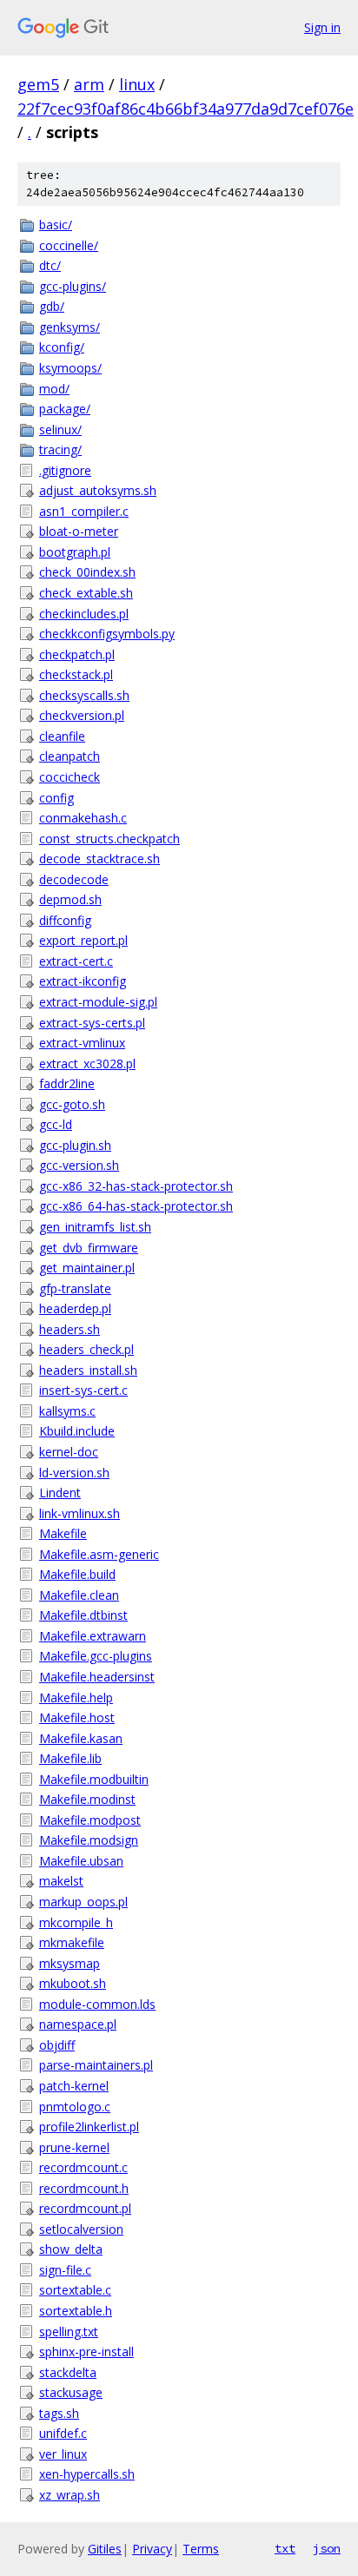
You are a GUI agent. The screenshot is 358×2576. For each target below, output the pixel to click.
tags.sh (59, 2413)
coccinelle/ (69, 245)
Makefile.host (77, 1717)
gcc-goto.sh (72, 1104)
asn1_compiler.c (84, 511)
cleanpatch (70, 756)
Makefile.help (76, 1698)
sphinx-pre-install (86, 2351)
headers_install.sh (88, 1370)
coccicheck (70, 777)
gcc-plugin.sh (75, 1145)
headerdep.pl (75, 1308)
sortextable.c (75, 2290)
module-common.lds (97, 2004)
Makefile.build (77, 1574)
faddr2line (67, 1083)
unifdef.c (63, 2433)
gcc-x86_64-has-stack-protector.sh (136, 1206)
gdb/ (52, 306)
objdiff (57, 2045)
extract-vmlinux (82, 1043)
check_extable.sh (86, 593)
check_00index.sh (87, 572)
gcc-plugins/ (73, 286)
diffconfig (65, 920)
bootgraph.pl (75, 552)
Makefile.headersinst (97, 1677)
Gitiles (105, 2549)
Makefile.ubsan (81, 1861)
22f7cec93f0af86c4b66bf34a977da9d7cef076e (186, 109)
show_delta (71, 2249)
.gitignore (65, 470)
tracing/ (60, 449)
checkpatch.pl (77, 654)
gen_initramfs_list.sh (95, 1227)
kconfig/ (62, 347)
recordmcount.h (84, 2188)
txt (285, 2548)
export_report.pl (83, 940)
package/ (65, 409)
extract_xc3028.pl (87, 1063)
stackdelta (68, 2372)
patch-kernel (74, 2086)
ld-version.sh (74, 1473)
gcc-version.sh (79, 1165)
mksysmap (70, 1963)
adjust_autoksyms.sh (98, 490)
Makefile (63, 1533)
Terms (201, 2549)
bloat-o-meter (79, 531)
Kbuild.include (77, 1431)
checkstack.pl (76, 674)
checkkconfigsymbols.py (107, 634)
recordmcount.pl (85, 2208)
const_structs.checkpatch (109, 839)
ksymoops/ (70, 368)
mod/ (54, 389)
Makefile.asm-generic (99, 1554)
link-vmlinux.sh (80, 1513)
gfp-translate (75, 1288)
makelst (61, 1881)
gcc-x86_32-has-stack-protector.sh (136, 1186)
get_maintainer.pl (87, 1268)
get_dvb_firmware (89, 1248)
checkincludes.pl (84, 614)
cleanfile (62, 736)
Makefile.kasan (81, 1738)
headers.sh (70, 1329)
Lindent (60, 1493)
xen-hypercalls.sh (87, 2474)
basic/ (56, 225)
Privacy (152, 2549)
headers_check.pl (86, 1349)
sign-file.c (65, 2270)
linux (137, 84)
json (327, 2548)
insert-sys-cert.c (83, 1390)
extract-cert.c (76, 961)
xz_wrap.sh (70, 2495)
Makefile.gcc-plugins (96, 1656)
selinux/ (60, 429)
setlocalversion (81, 2229)
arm (89, 84)
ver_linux (63, 2454)
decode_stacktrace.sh (99, 859)
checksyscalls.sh (84, 695)
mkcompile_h (76, 1922)
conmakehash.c (83, 818)
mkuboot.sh (73, 1983)
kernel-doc (69, 1452)
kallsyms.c (67, 1411)
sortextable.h (76, 2311)
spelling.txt (69, 2332)
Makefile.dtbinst (83, 1615)
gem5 (38, 84)
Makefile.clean (79, 1595)
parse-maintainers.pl (96, 2065)
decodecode (74, 879)
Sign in (322, 27)
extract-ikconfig (83, 981)
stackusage (71, 2392)
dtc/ (50, 265)
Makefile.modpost (90, 1820)
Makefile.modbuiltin (94, 1779)
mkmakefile (72, 1942)
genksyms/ (70, 327)
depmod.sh (70, 899)
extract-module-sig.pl (98, 1002)
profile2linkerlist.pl (89, 2127)
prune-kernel (74, 2147)
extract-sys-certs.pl (92, 1023)
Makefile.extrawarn (93, 1636)
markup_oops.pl (83, 1902)
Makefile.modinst (87, 1799)
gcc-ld (56, 1124)
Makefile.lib (70, 1758)
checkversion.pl (82, 715)
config (56, 798)
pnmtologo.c (75, 2107)
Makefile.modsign (89, 1840)
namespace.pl (78, 2024)
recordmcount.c (83, 2167)
